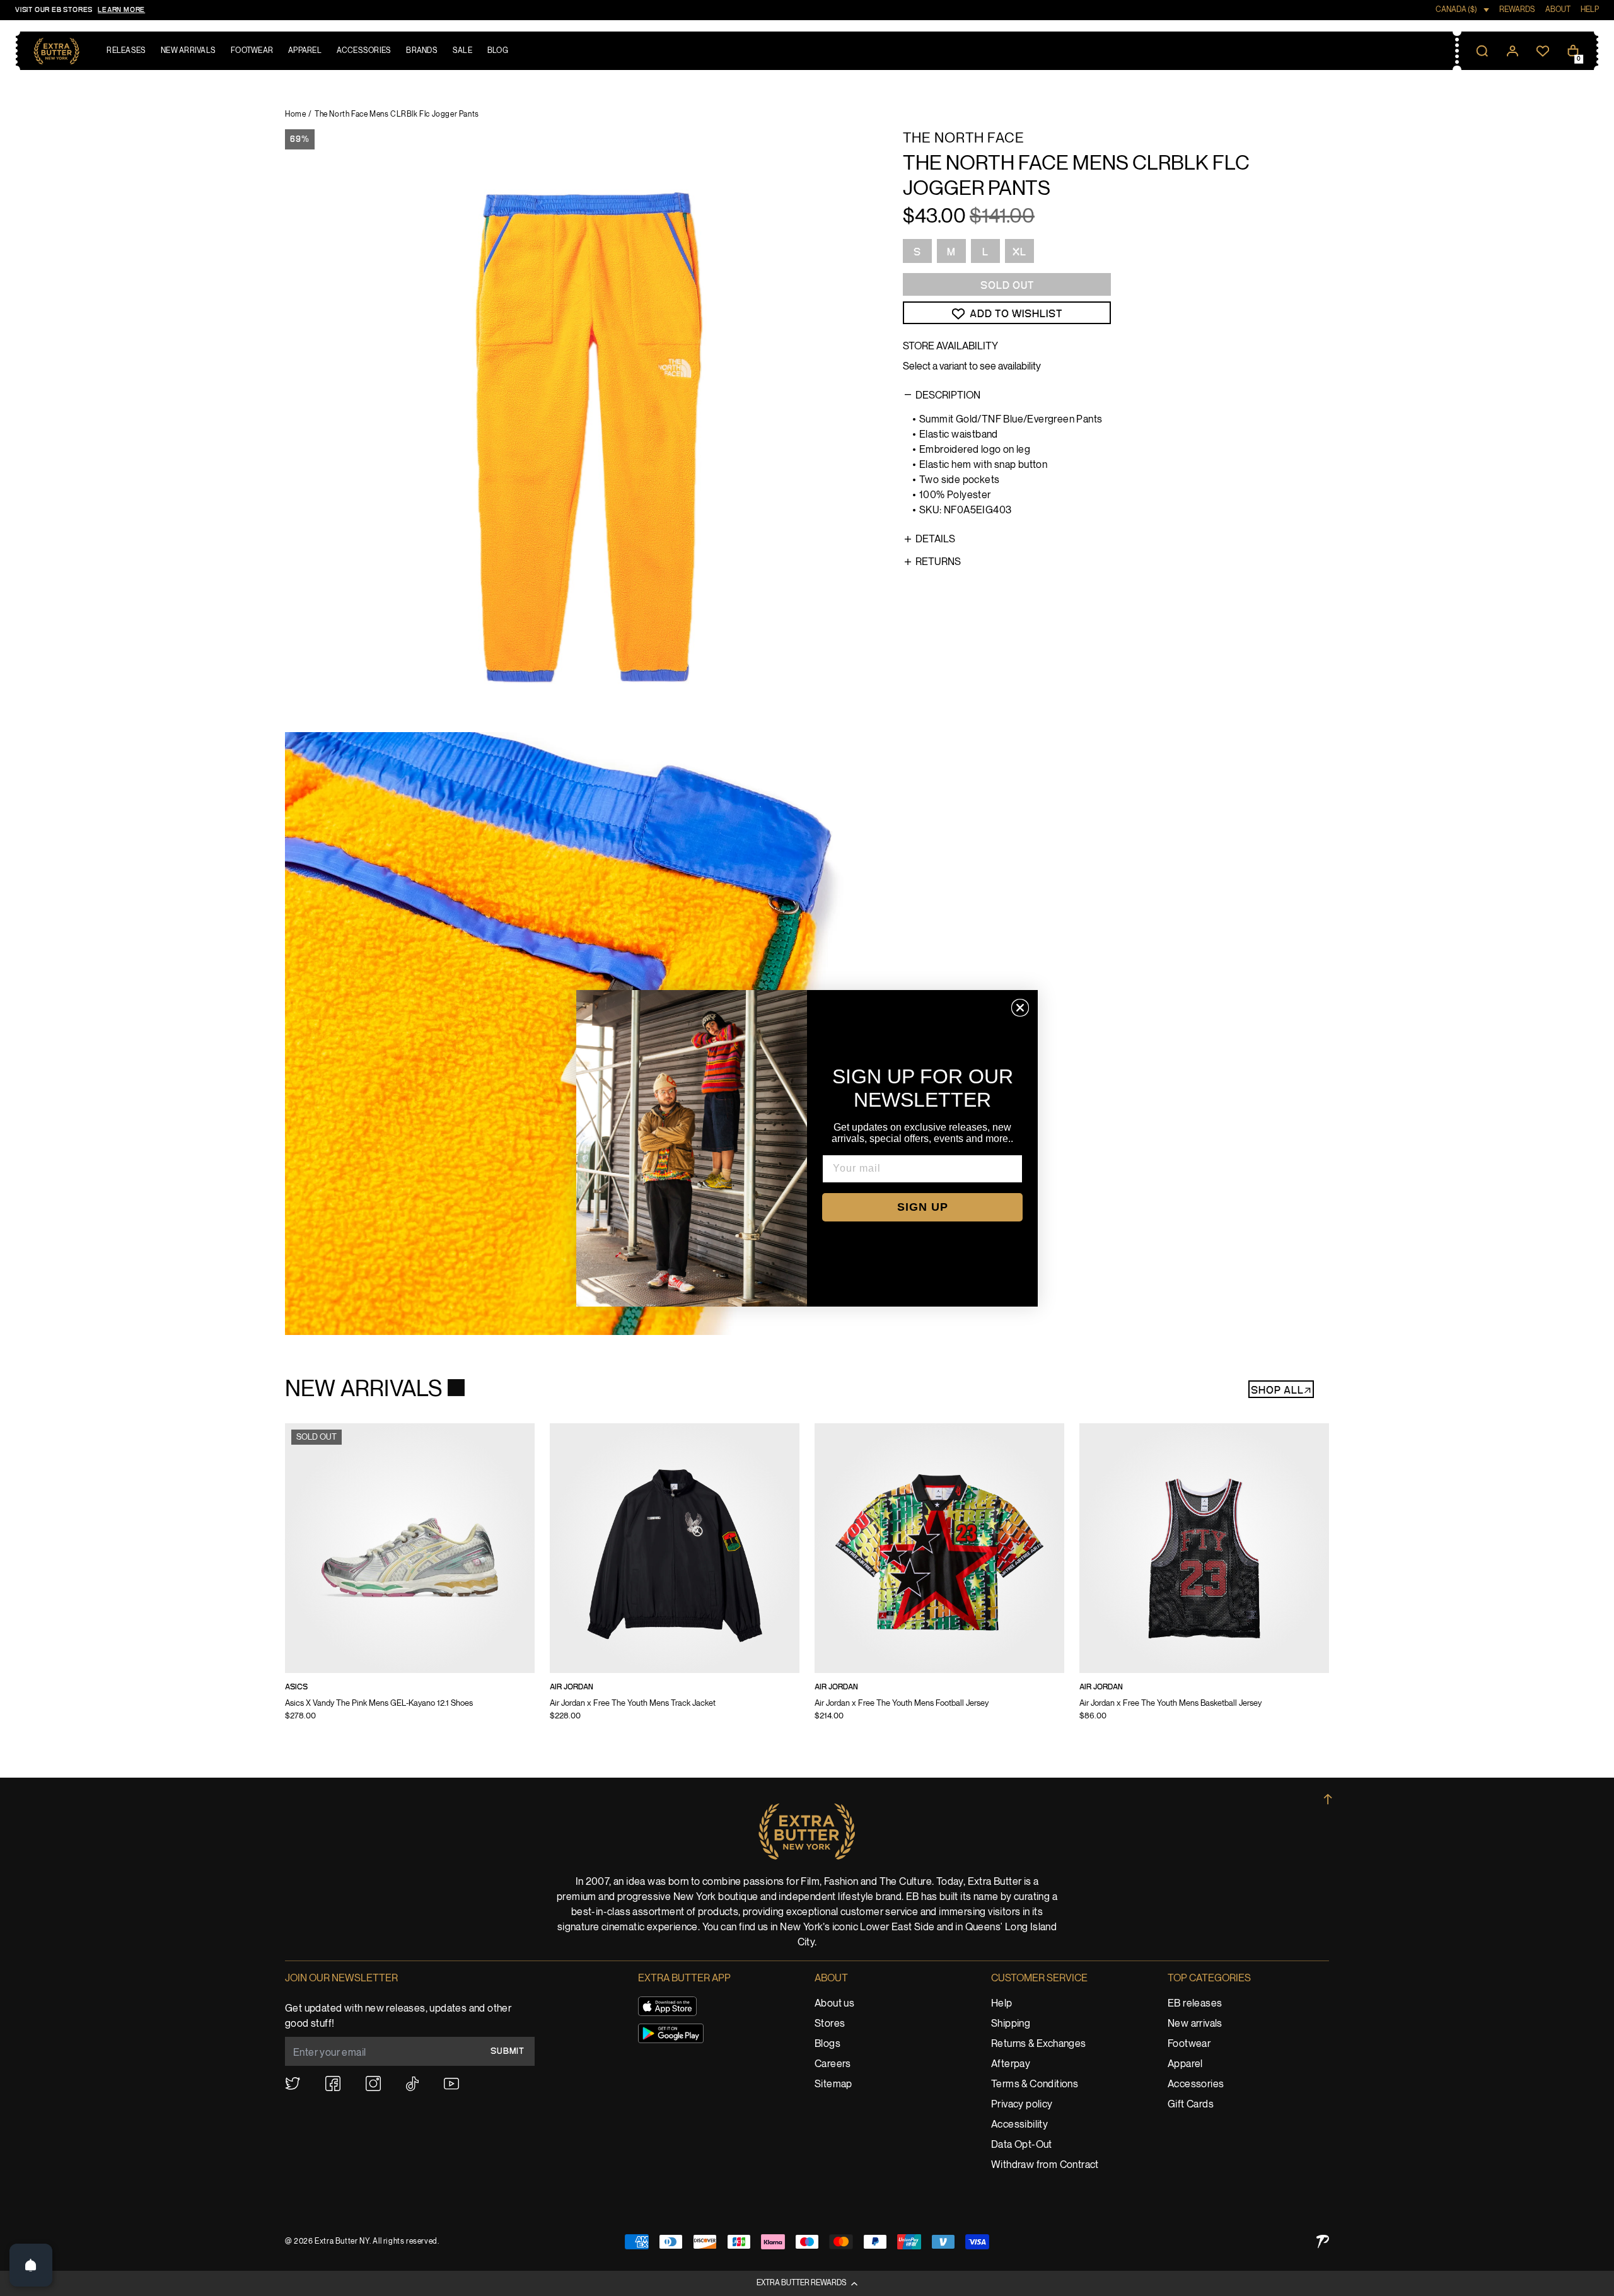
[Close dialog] (1020, 1008)
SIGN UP (923, 1207)
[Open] (31, 2265)
